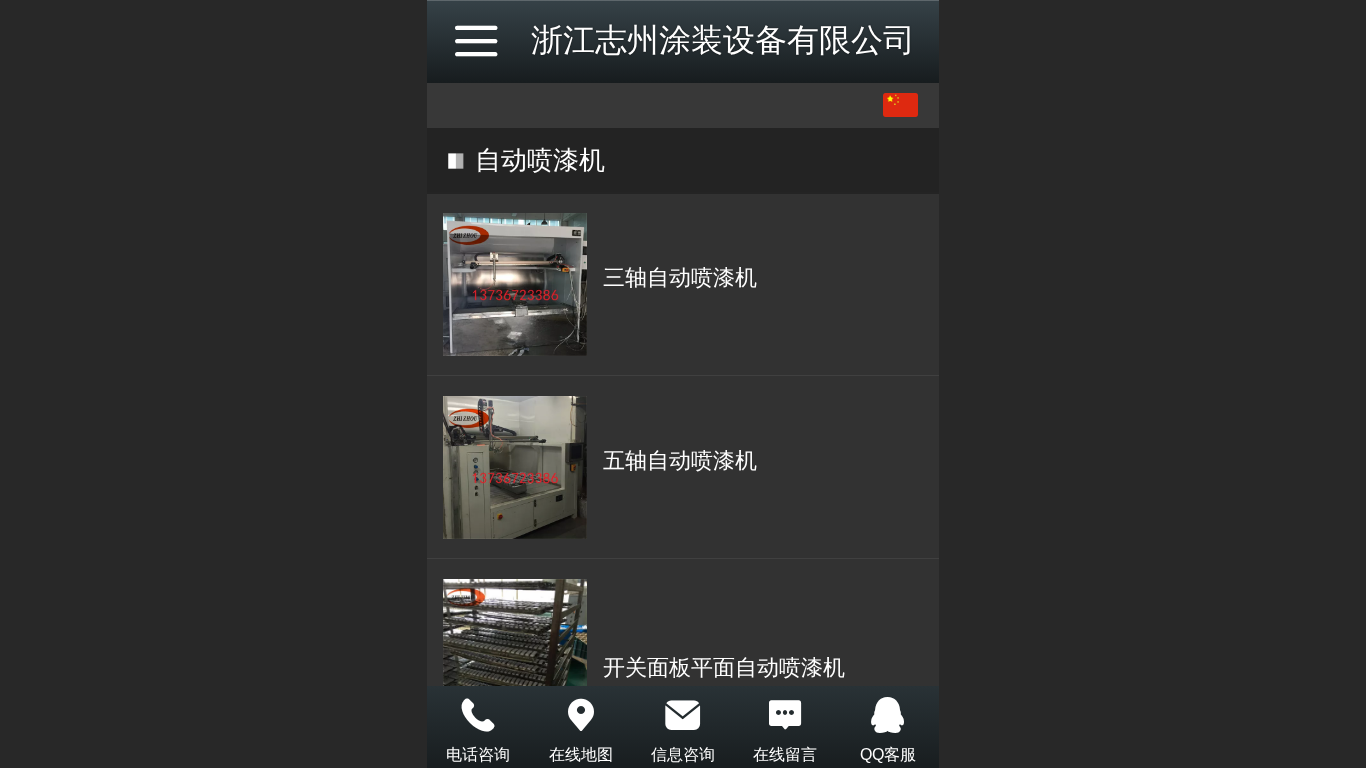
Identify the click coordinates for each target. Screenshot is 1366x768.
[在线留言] (785, 715)
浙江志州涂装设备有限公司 (723, 40)
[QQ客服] (888, 715)
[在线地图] (580, 715)
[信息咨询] (683, 715)
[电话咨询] (478, 715)
